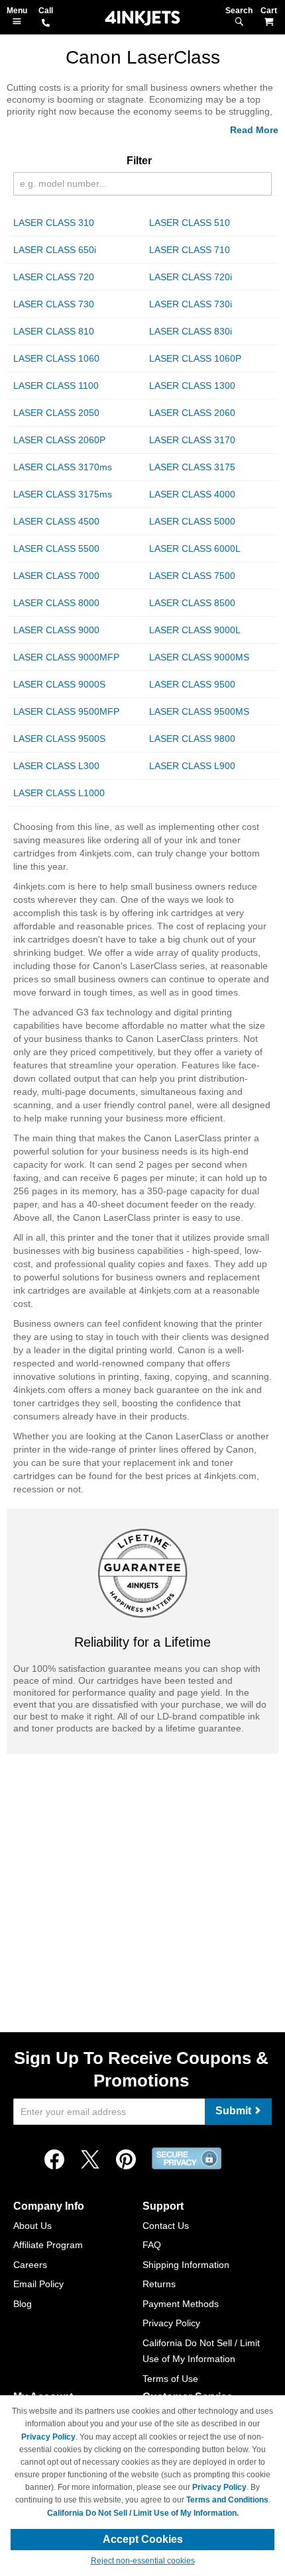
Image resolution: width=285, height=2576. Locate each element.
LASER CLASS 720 (54, 277)
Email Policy (38, 2284)
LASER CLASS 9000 (56, 630)
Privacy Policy (171, 2323)
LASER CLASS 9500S (59, 739)
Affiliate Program (48, 2245)
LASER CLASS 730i (191, 304)
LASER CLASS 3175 (192, 467)
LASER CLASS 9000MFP (66, 657)
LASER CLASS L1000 (59, 793)
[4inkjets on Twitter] (90, 2160)
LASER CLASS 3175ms (63, 494)
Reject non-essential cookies (143, 2561)
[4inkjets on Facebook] (54, 2160)
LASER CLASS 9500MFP (66, 711)
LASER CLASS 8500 (192, 603)
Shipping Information (186, 2265)
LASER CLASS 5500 (56, 548)
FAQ (152, 2245)
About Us (32, 2226)
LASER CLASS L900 (192, 766)
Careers (30, 2265)
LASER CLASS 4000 (192, 494)
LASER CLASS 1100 (56, 386)
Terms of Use (170, 2379)
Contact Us (166, 2226)
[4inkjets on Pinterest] (126, 2160)
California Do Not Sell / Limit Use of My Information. (143, 2513)
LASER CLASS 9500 (192, 684)
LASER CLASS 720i (191, 277)
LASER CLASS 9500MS (199, 711)
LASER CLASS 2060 (192, 413)
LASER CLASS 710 (190, 250)
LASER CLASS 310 (54, 223)
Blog (23, 2304)
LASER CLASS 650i (55, 250)
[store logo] (142, 18)
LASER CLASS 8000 (56, 603)
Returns (159, 2284)
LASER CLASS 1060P (195, 358)
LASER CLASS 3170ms (63, 467)
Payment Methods (181, 2304)
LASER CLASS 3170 (192, 440)
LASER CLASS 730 (54, 304)
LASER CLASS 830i (191, 331)
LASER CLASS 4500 (56, 521)
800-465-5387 (46, 24)
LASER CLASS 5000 (192, 521)
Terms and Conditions (227, 2500)
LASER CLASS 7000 (56, 576)
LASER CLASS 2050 (56, 413)
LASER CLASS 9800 (192, 739)
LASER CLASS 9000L (195, 630)
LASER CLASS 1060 (56, 358)
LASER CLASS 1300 (192, 386)
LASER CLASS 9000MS (199, 657)
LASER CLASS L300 (56, 766)
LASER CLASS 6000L (195, 548)
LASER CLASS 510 (190, 223)
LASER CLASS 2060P (59, 440)
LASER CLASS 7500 (192, 576)
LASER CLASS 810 (54, 331)
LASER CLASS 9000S (59, 684)
